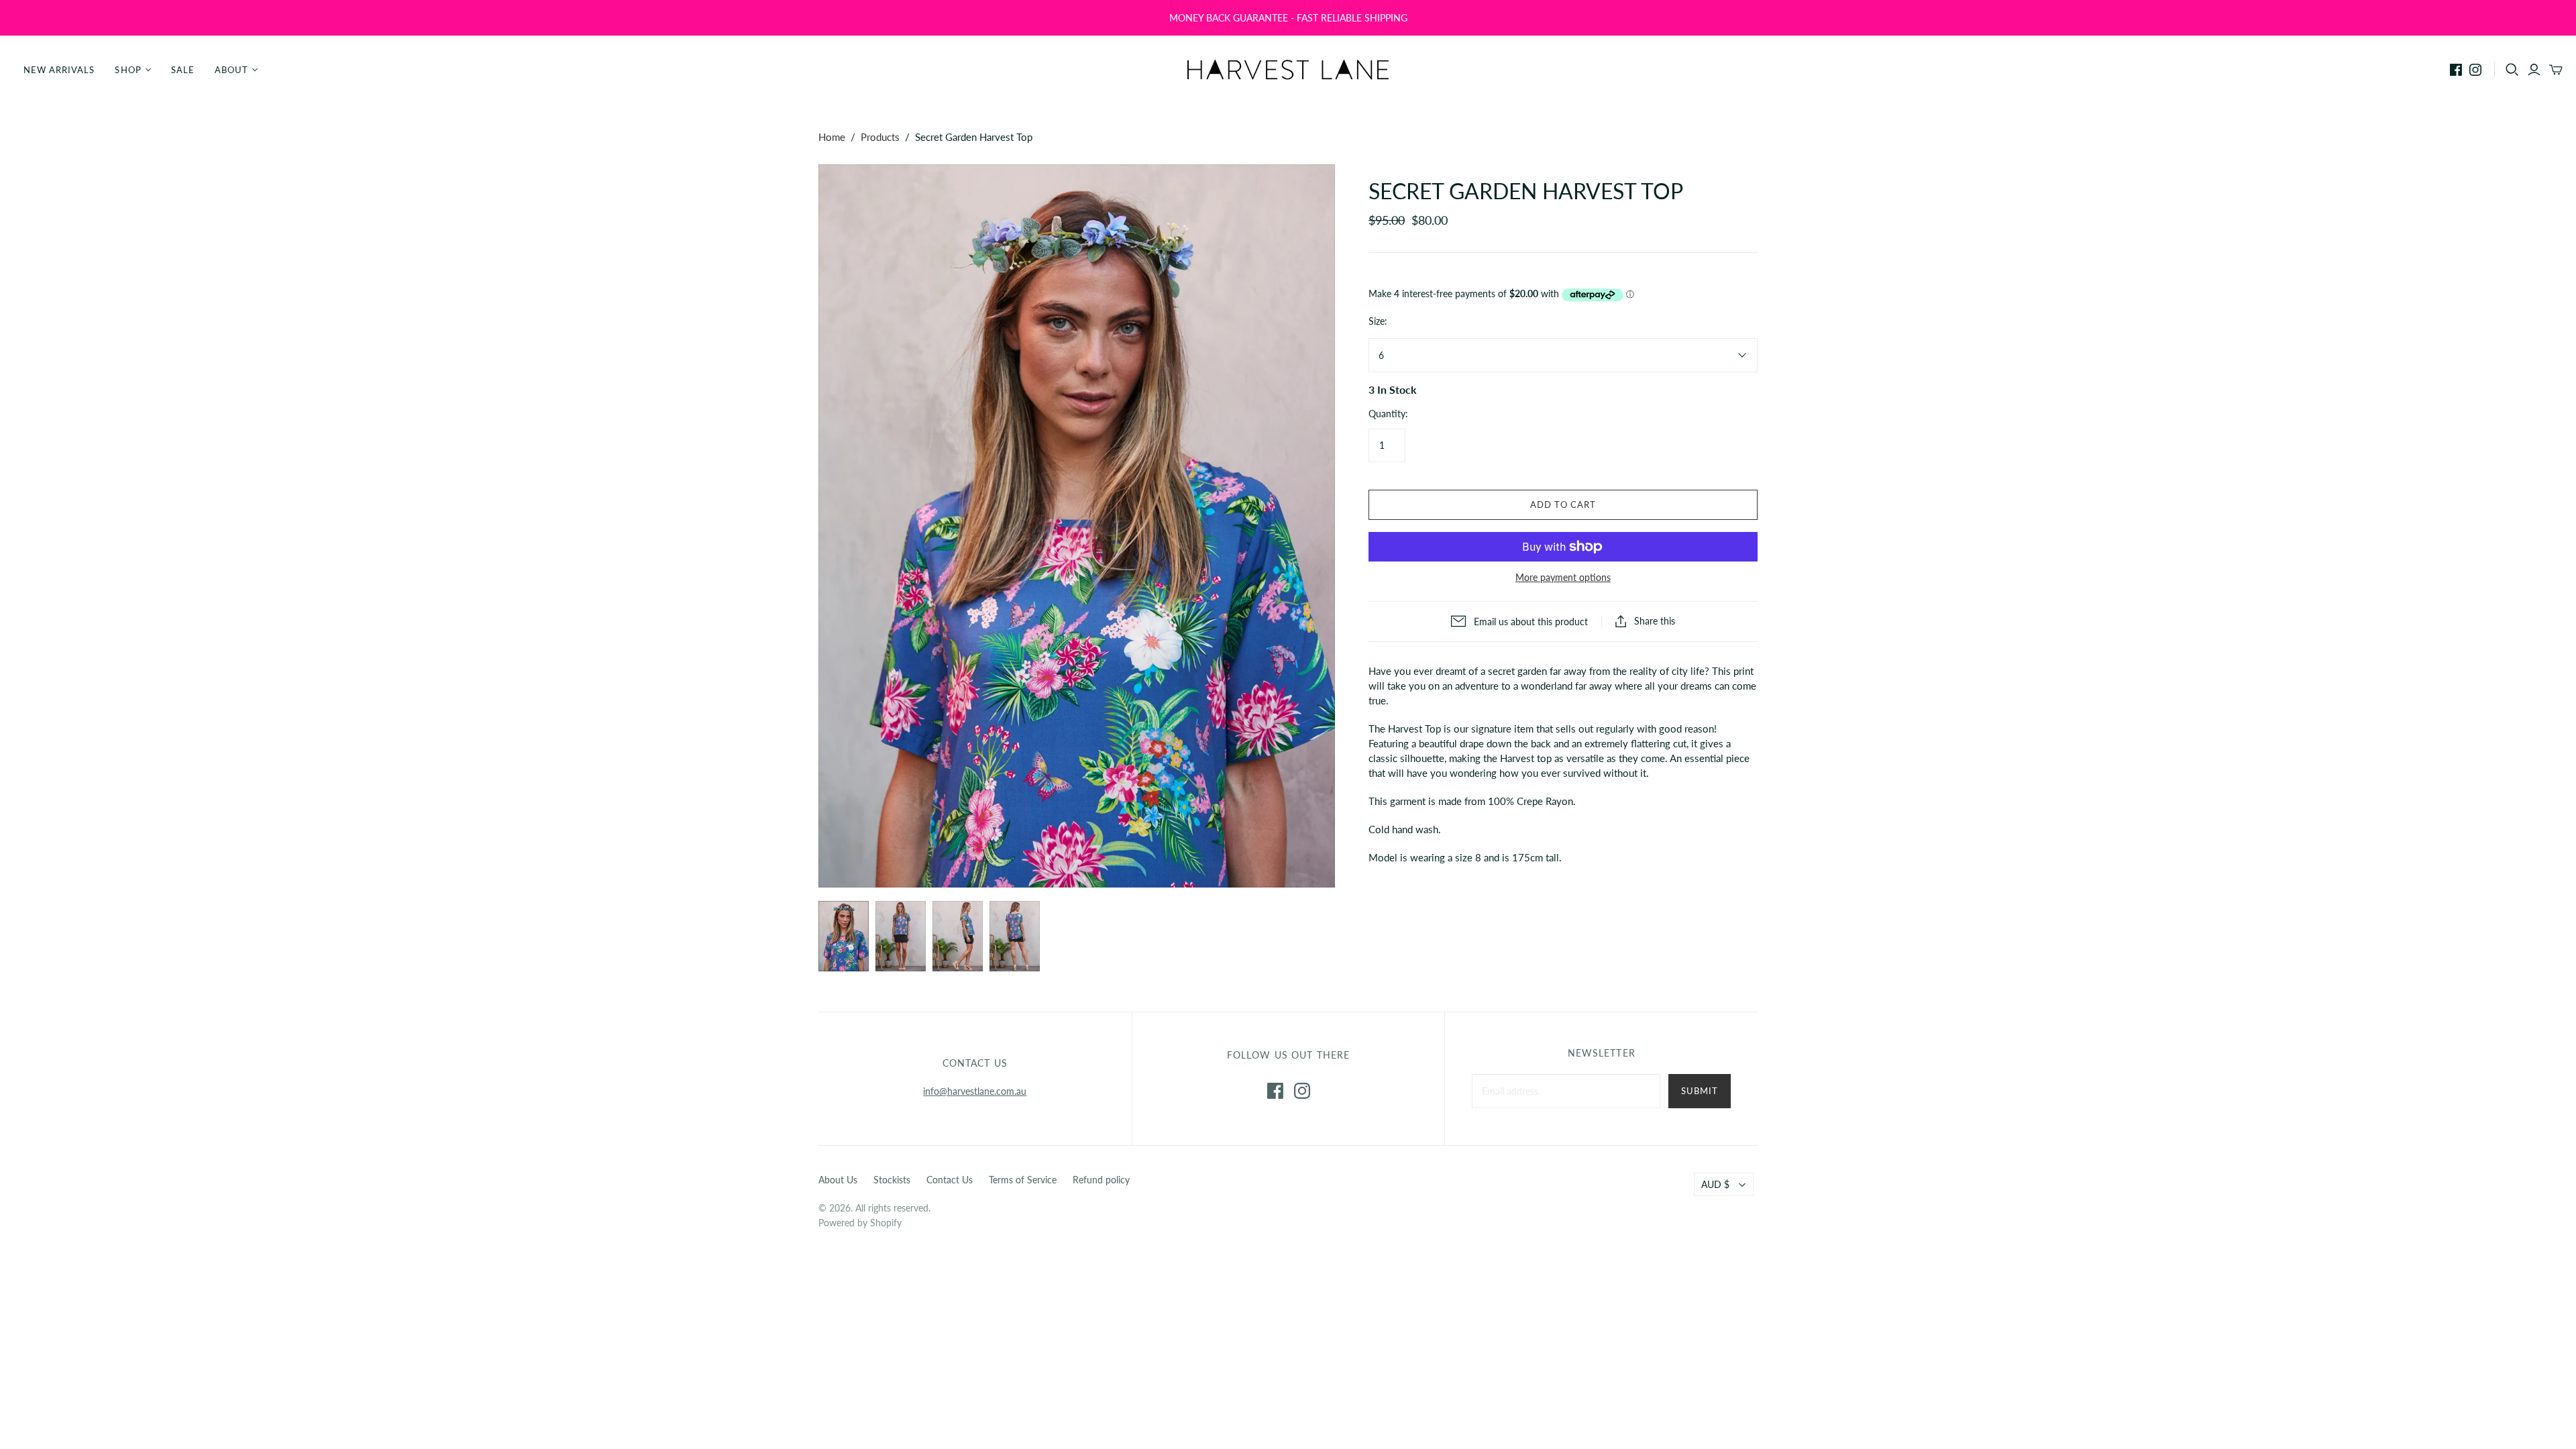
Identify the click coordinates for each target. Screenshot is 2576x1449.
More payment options (1563, 577)
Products (880, 137)
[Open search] (2512, 70)
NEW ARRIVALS (59, 70)
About (231, 70)
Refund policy (1101, 1180)
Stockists (892, 1180)
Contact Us (950, 1180)
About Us (838, 1180)
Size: (1378, 321)
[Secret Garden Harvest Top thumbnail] (844, 936)
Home (832, 137)
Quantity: (1388, 414)
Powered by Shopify (860, 1223)
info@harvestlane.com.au (975, 1091)
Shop (128, 70)
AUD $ (1715, 1184)
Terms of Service (1023, 1180)
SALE (183, 70)
